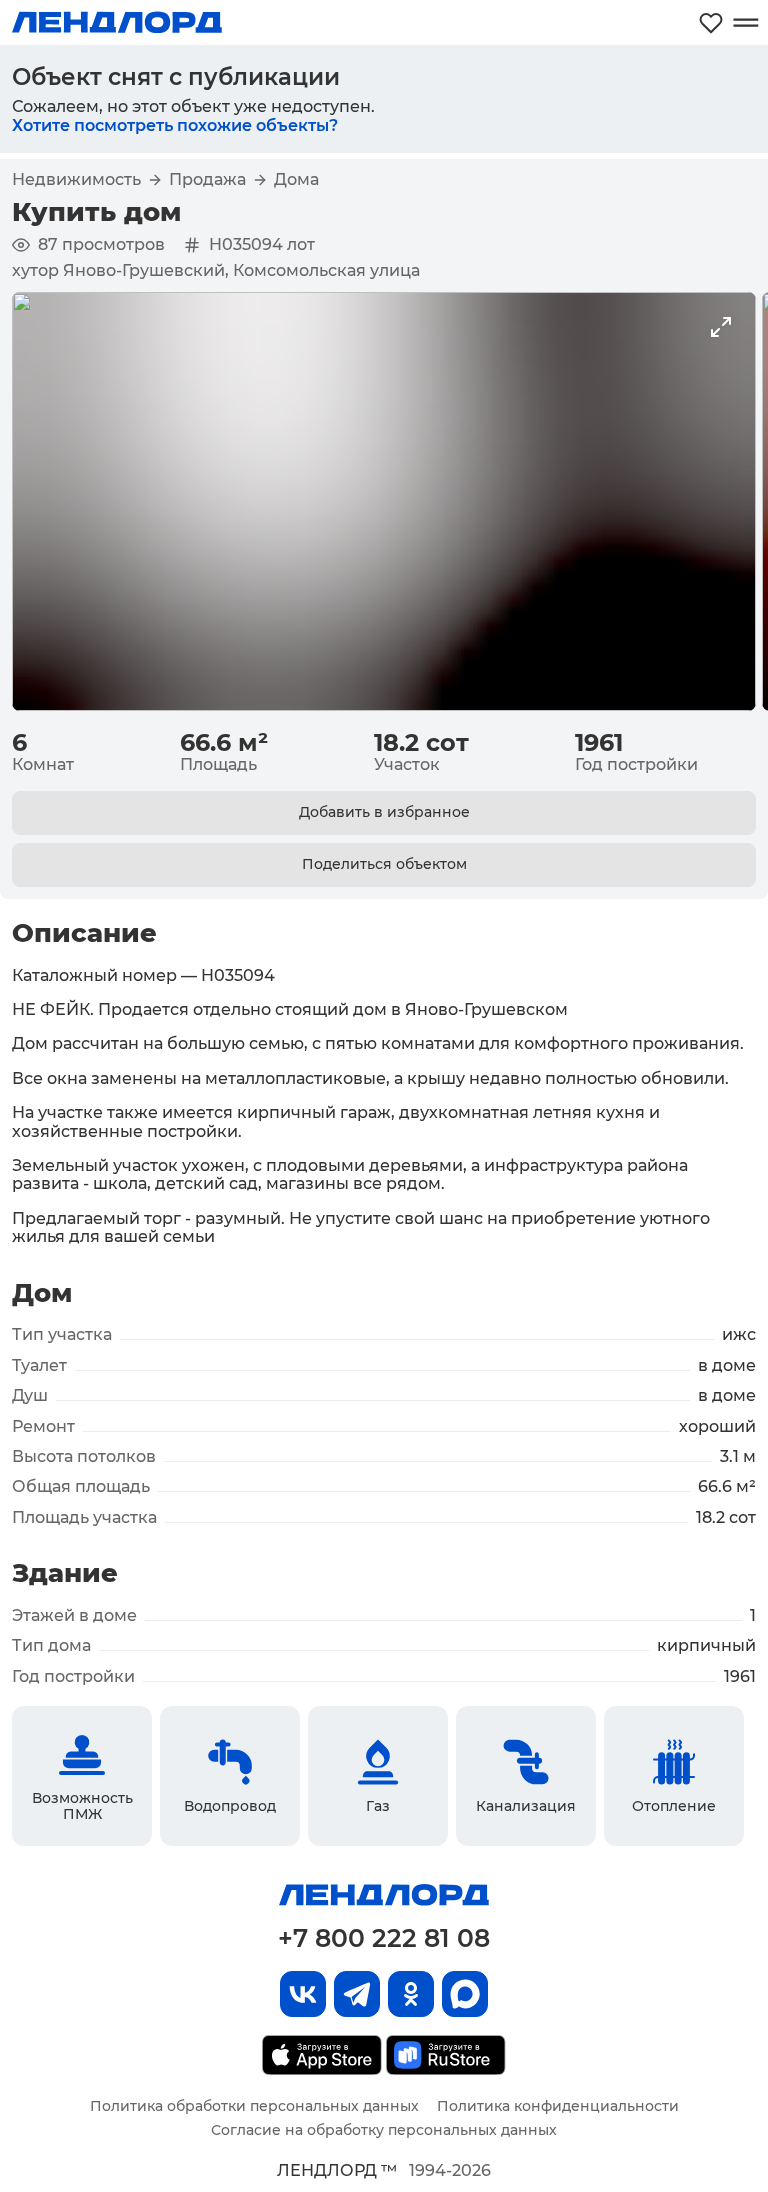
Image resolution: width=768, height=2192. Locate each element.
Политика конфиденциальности (558, 2106)
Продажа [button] (207, 180)
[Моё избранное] (711, 22)
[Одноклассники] (411, 1994)
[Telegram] (357, 1994)
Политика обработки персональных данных (254, 2106)
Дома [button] (296, 180)
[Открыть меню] (745, 22)
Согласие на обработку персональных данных (384, 2130)
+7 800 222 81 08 (384, 1938)
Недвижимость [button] (76, 180)
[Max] (465, 1994)
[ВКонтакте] (303, 1994)
